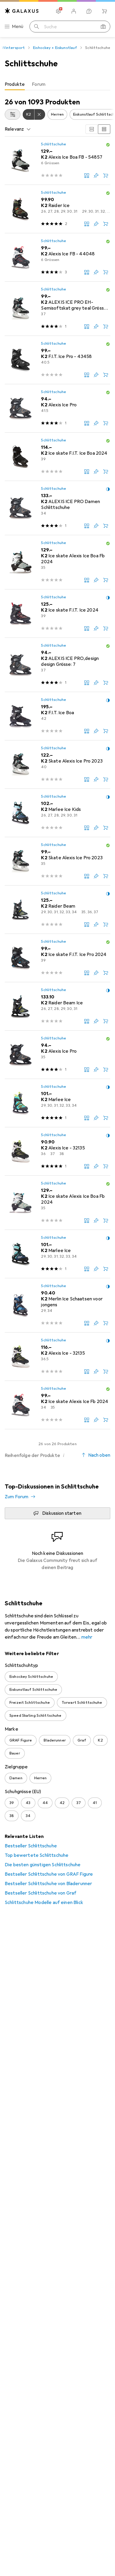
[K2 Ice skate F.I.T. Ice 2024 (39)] (57, 614)
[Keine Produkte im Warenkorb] (104, 11)
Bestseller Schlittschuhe (31, 1846)
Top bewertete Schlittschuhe (37, 1855)
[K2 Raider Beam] (57, 910)
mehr (87, 1637)
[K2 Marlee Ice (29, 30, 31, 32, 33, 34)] (57, 1103)
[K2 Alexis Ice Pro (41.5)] (57, 408)
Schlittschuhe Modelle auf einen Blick (44, 1903)
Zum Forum (17, 1497)
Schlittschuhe (54, 144)
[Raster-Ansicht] (92, 129)
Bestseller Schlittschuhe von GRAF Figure (49, 1874)
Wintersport (13, 48)
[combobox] (13, 114)
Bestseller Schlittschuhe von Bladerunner (48, 1884)
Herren (57, 114)
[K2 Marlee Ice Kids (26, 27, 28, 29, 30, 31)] (57, 813)
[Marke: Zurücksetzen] (40, 114)
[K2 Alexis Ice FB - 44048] (57, 257)
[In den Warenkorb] (106, 175)
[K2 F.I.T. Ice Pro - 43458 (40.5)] (57, 360)
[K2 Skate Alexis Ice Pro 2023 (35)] (57, 861)
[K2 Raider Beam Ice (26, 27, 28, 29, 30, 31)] (57, 1006)
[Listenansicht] (104, 129)
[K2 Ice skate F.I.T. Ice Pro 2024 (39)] (57, 958)
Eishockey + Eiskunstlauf (55, 48)
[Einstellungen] (58, 11)
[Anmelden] (74, 11)
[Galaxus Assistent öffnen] (89, 11)
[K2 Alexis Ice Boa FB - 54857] (57, 161)
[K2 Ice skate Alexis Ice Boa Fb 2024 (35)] (57, 562)
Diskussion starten (62, 1513)
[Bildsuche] (103, 27)
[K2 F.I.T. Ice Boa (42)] (57, 716)
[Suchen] (37, 27)
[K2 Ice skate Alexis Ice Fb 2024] (57, 1405)
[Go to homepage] (22, 11)
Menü (18, 27)
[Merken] (96, 175)
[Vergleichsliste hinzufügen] (87, 175)
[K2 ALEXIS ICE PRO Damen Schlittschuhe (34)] (57, 508)
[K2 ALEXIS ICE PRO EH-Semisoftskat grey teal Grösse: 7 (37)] (57, 309)
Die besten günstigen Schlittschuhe (43, 1865)
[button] (108, 145)
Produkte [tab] (15, 84)
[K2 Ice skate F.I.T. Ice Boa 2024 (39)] (57, 457)
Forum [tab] (39, 84)
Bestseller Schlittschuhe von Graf (41, 1893)
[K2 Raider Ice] (57, 209)
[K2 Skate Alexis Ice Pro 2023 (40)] (57, 765)
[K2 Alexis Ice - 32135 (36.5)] (57, 1357)
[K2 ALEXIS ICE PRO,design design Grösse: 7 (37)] (57, 665)
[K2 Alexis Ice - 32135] (57, 1151)
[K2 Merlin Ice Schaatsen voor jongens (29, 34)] (57, 1305)
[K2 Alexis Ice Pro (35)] (57, 1055)
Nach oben (99, 1455)
